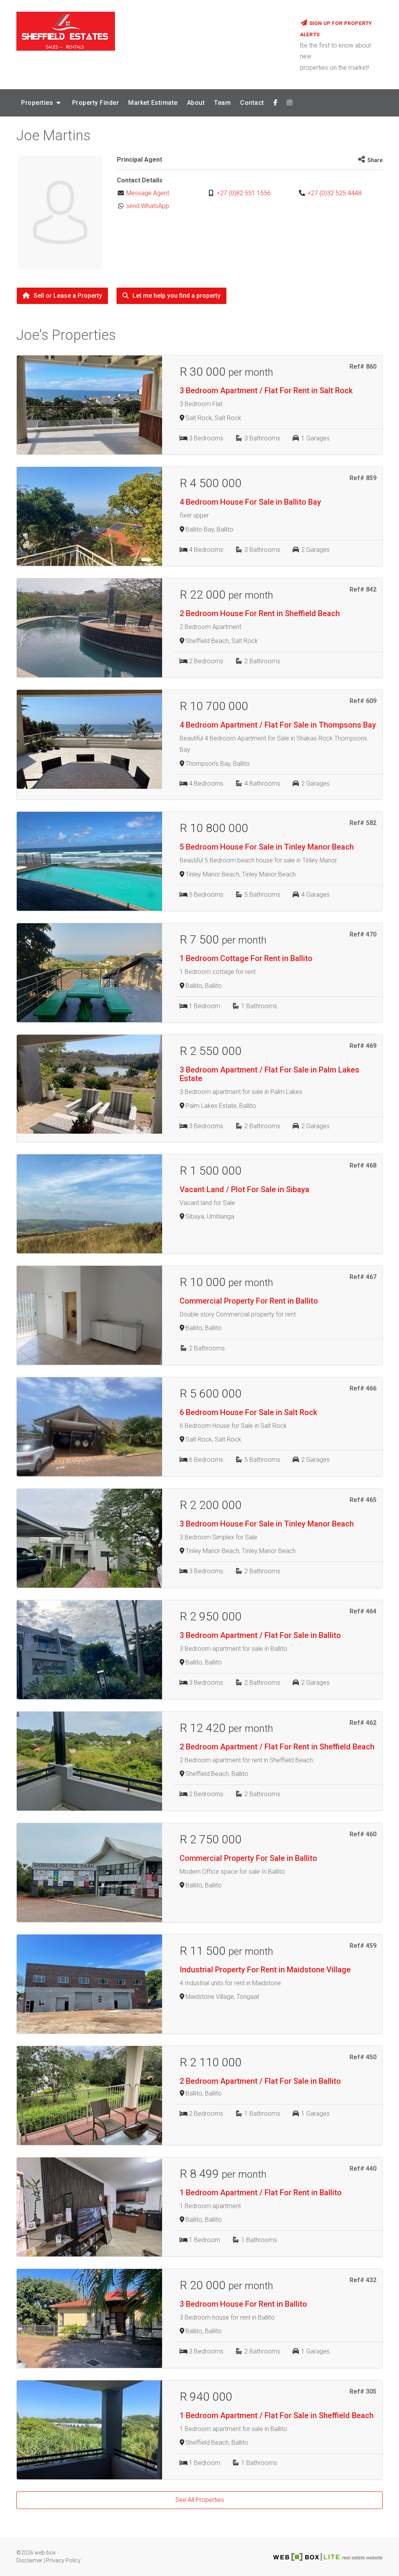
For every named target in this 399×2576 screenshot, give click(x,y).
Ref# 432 (363, 2280)
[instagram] (290, 103)
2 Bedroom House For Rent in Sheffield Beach (260, 613)
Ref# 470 (363, 934)
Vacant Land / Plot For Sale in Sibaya (245, 1189)
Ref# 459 (363, 1946)
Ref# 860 (363, 367)
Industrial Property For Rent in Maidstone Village (265, 1970)
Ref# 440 (363, 2169)
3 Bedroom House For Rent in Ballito (243, 2304)
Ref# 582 (363, 823)
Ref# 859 (363, 478)
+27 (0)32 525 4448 (335, 193)
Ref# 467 (363, 1277)
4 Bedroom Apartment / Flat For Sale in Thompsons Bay (278, 725)
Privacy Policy (63, 2560)
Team (222, 103)
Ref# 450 (363, 2057)
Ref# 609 (363, 701)
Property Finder (96, 103)
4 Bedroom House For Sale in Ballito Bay (250, 502)
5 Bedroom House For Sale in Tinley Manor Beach (267, 847)
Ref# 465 (363, 1500)
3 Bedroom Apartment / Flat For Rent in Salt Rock (266, 390)
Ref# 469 (363, 1046)
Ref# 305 (363, 2391)
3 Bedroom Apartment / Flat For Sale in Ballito (260, 1635)
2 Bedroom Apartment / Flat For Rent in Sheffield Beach (277, 1747)
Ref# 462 (363, 1723)
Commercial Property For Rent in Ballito (249, 1301)
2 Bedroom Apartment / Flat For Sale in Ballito (260, 2081)
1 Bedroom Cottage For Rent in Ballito (246, 958)
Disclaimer (29, 2560)
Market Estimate (153, 103)
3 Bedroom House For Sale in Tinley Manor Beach (267, 1524)
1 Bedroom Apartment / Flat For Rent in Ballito (261, 2193)
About (196, 103)
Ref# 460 (363, 1834)
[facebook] (276, 103)
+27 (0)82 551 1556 (244, 193)
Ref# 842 (363, 589)
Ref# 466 (363, 1388)
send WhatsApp (148, 206)
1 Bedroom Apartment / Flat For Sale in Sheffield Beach (277, 2415)
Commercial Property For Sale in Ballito (248, 1858)
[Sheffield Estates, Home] (152, 31)
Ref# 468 (363, 1165)
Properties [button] (38, 103)
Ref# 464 (363, 1611)
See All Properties (200, 2500)
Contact (252, 103)
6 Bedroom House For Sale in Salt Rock (248, 1412)
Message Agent (148, 193)
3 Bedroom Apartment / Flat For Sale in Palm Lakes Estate (269, 1074)
